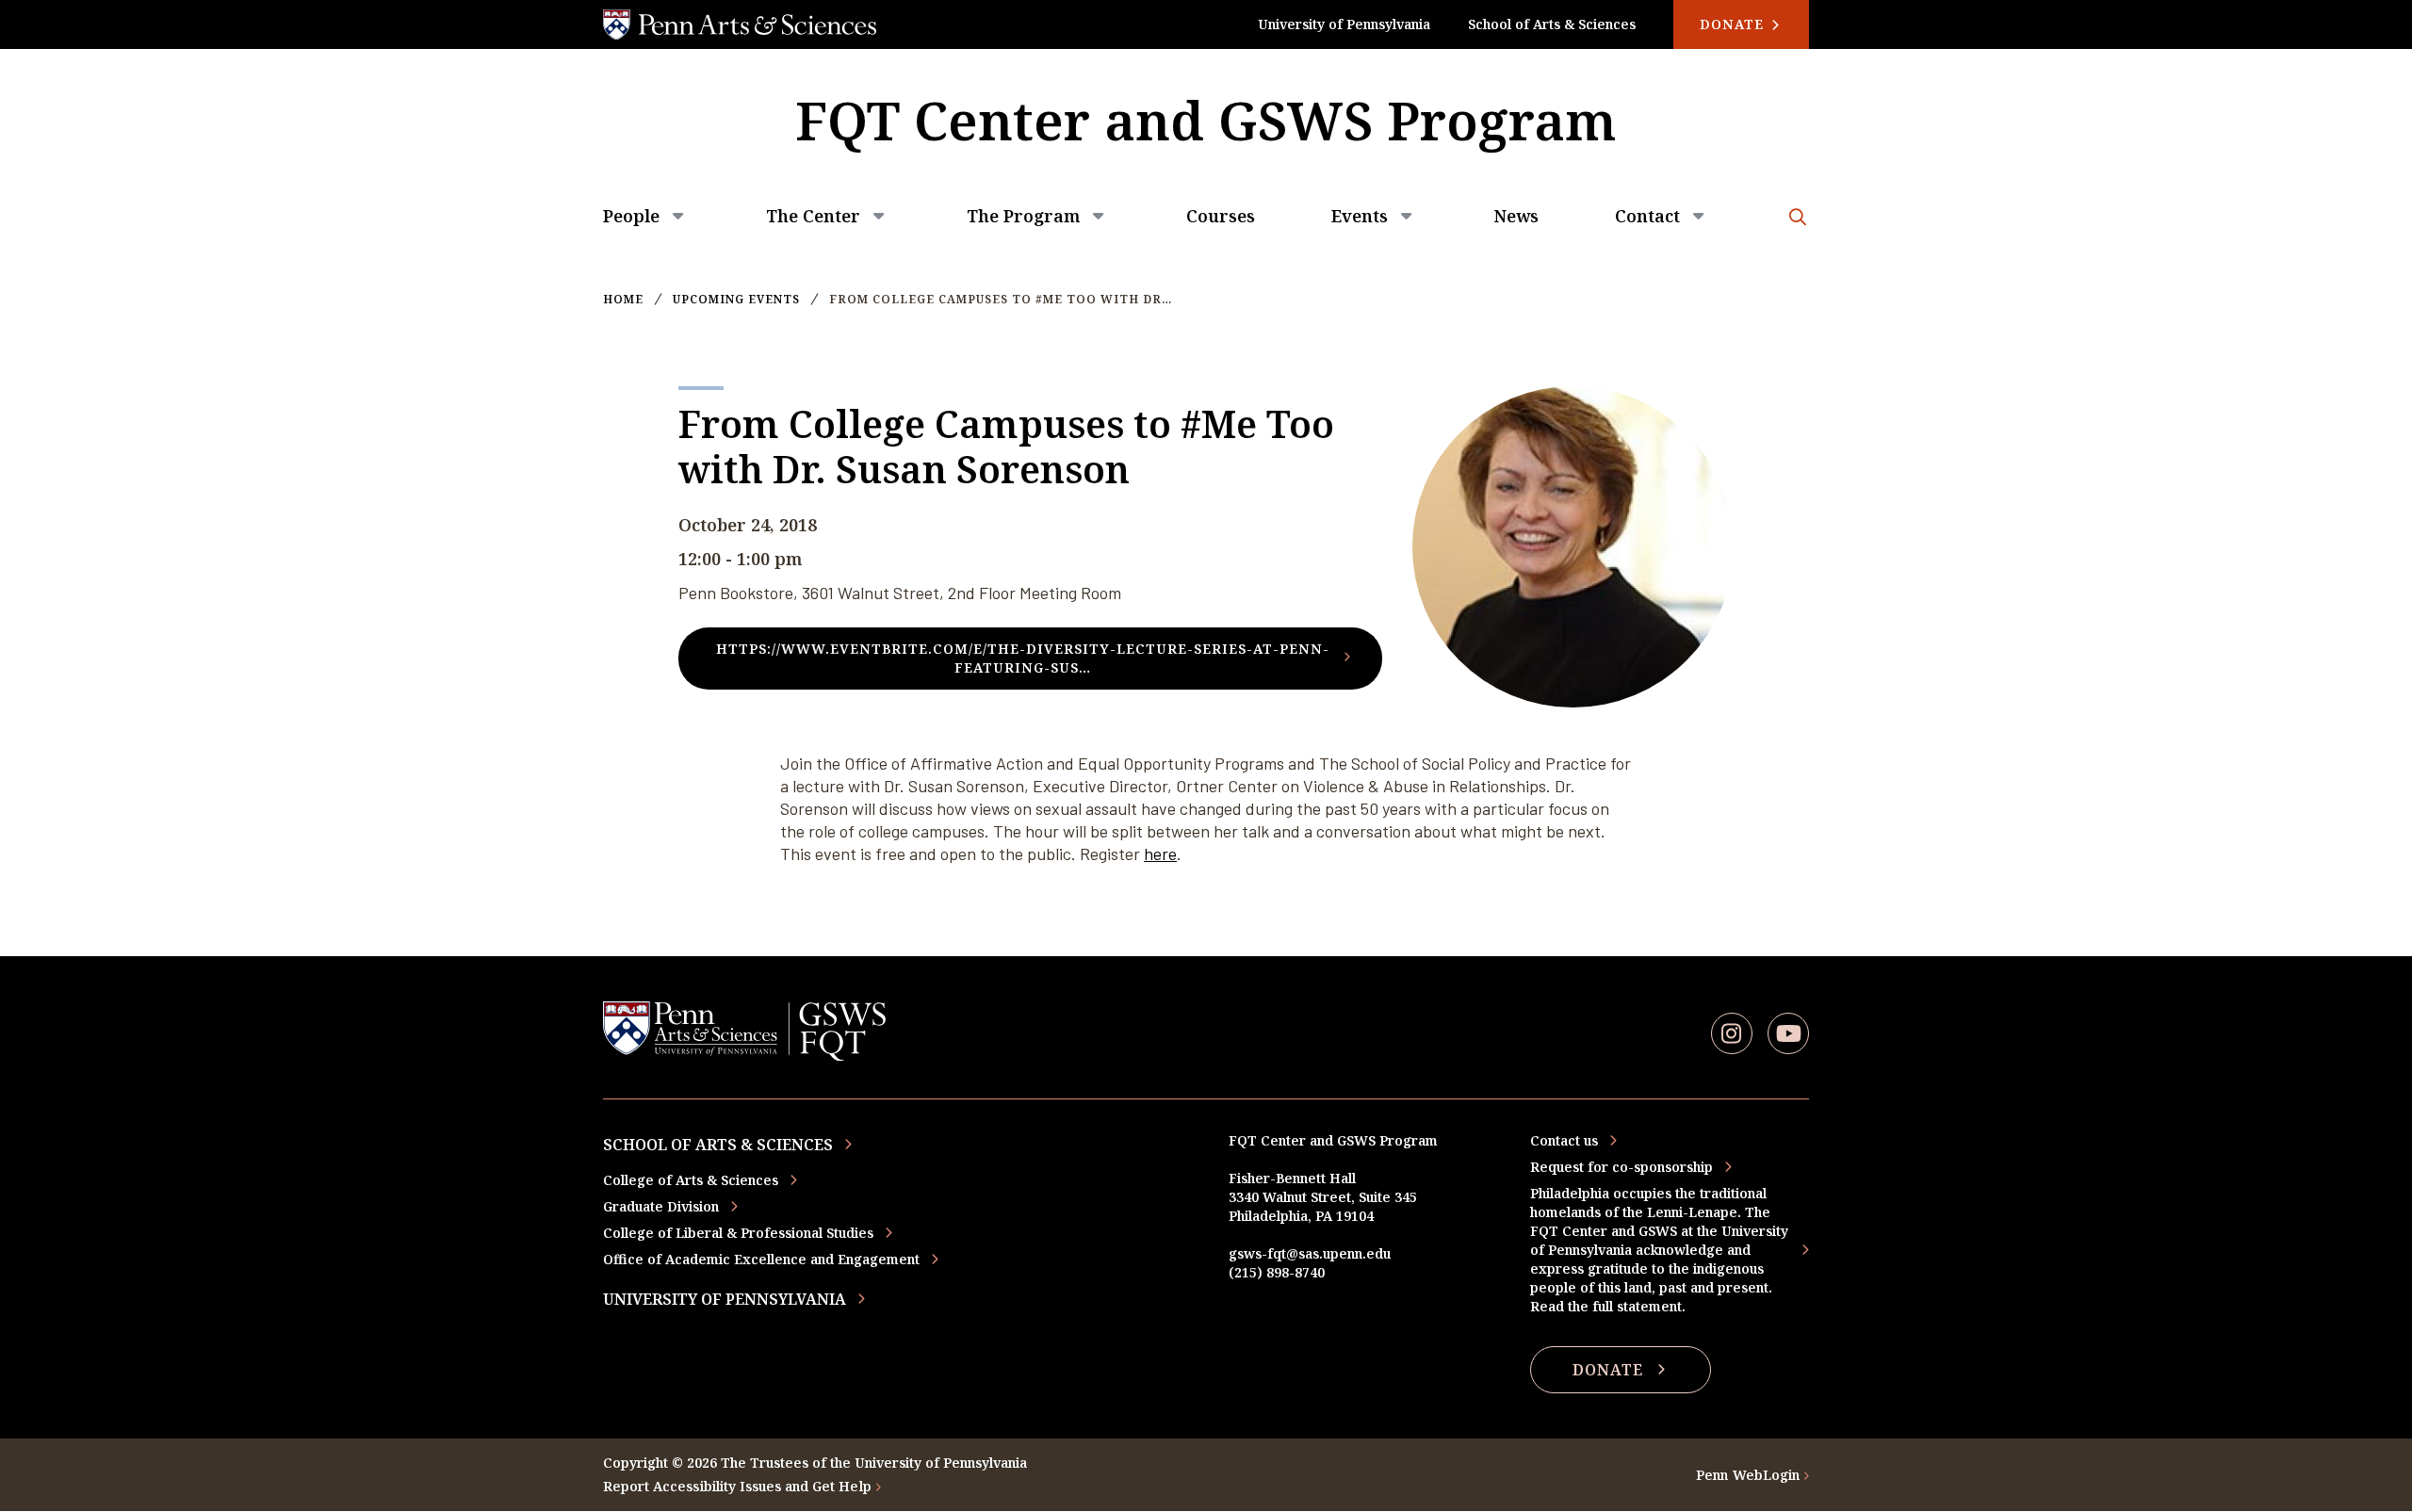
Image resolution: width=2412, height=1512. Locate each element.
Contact (1647, 216)
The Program (1023, 216)
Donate (1734, 24)
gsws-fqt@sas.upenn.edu (1310, 1253)
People (631, 216)
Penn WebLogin (1748, 1475)
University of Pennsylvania (1344, 24)
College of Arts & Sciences (691, 1180)
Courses (1221, 216)
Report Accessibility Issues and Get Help (737, 1486)
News (1516, 216)
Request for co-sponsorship (1622, 1167)
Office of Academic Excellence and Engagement (761, 1259)
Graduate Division (661, 1206)
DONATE (1608, 1370)
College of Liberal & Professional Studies (738, 1233)
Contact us (1564, 1140)
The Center (813, 216)
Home (623, 300)
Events (1360, 216)
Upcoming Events (736, 300)
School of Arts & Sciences (1552, 24)
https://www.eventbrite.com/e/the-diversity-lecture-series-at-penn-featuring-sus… (1023, 658)
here (1160, 854)
